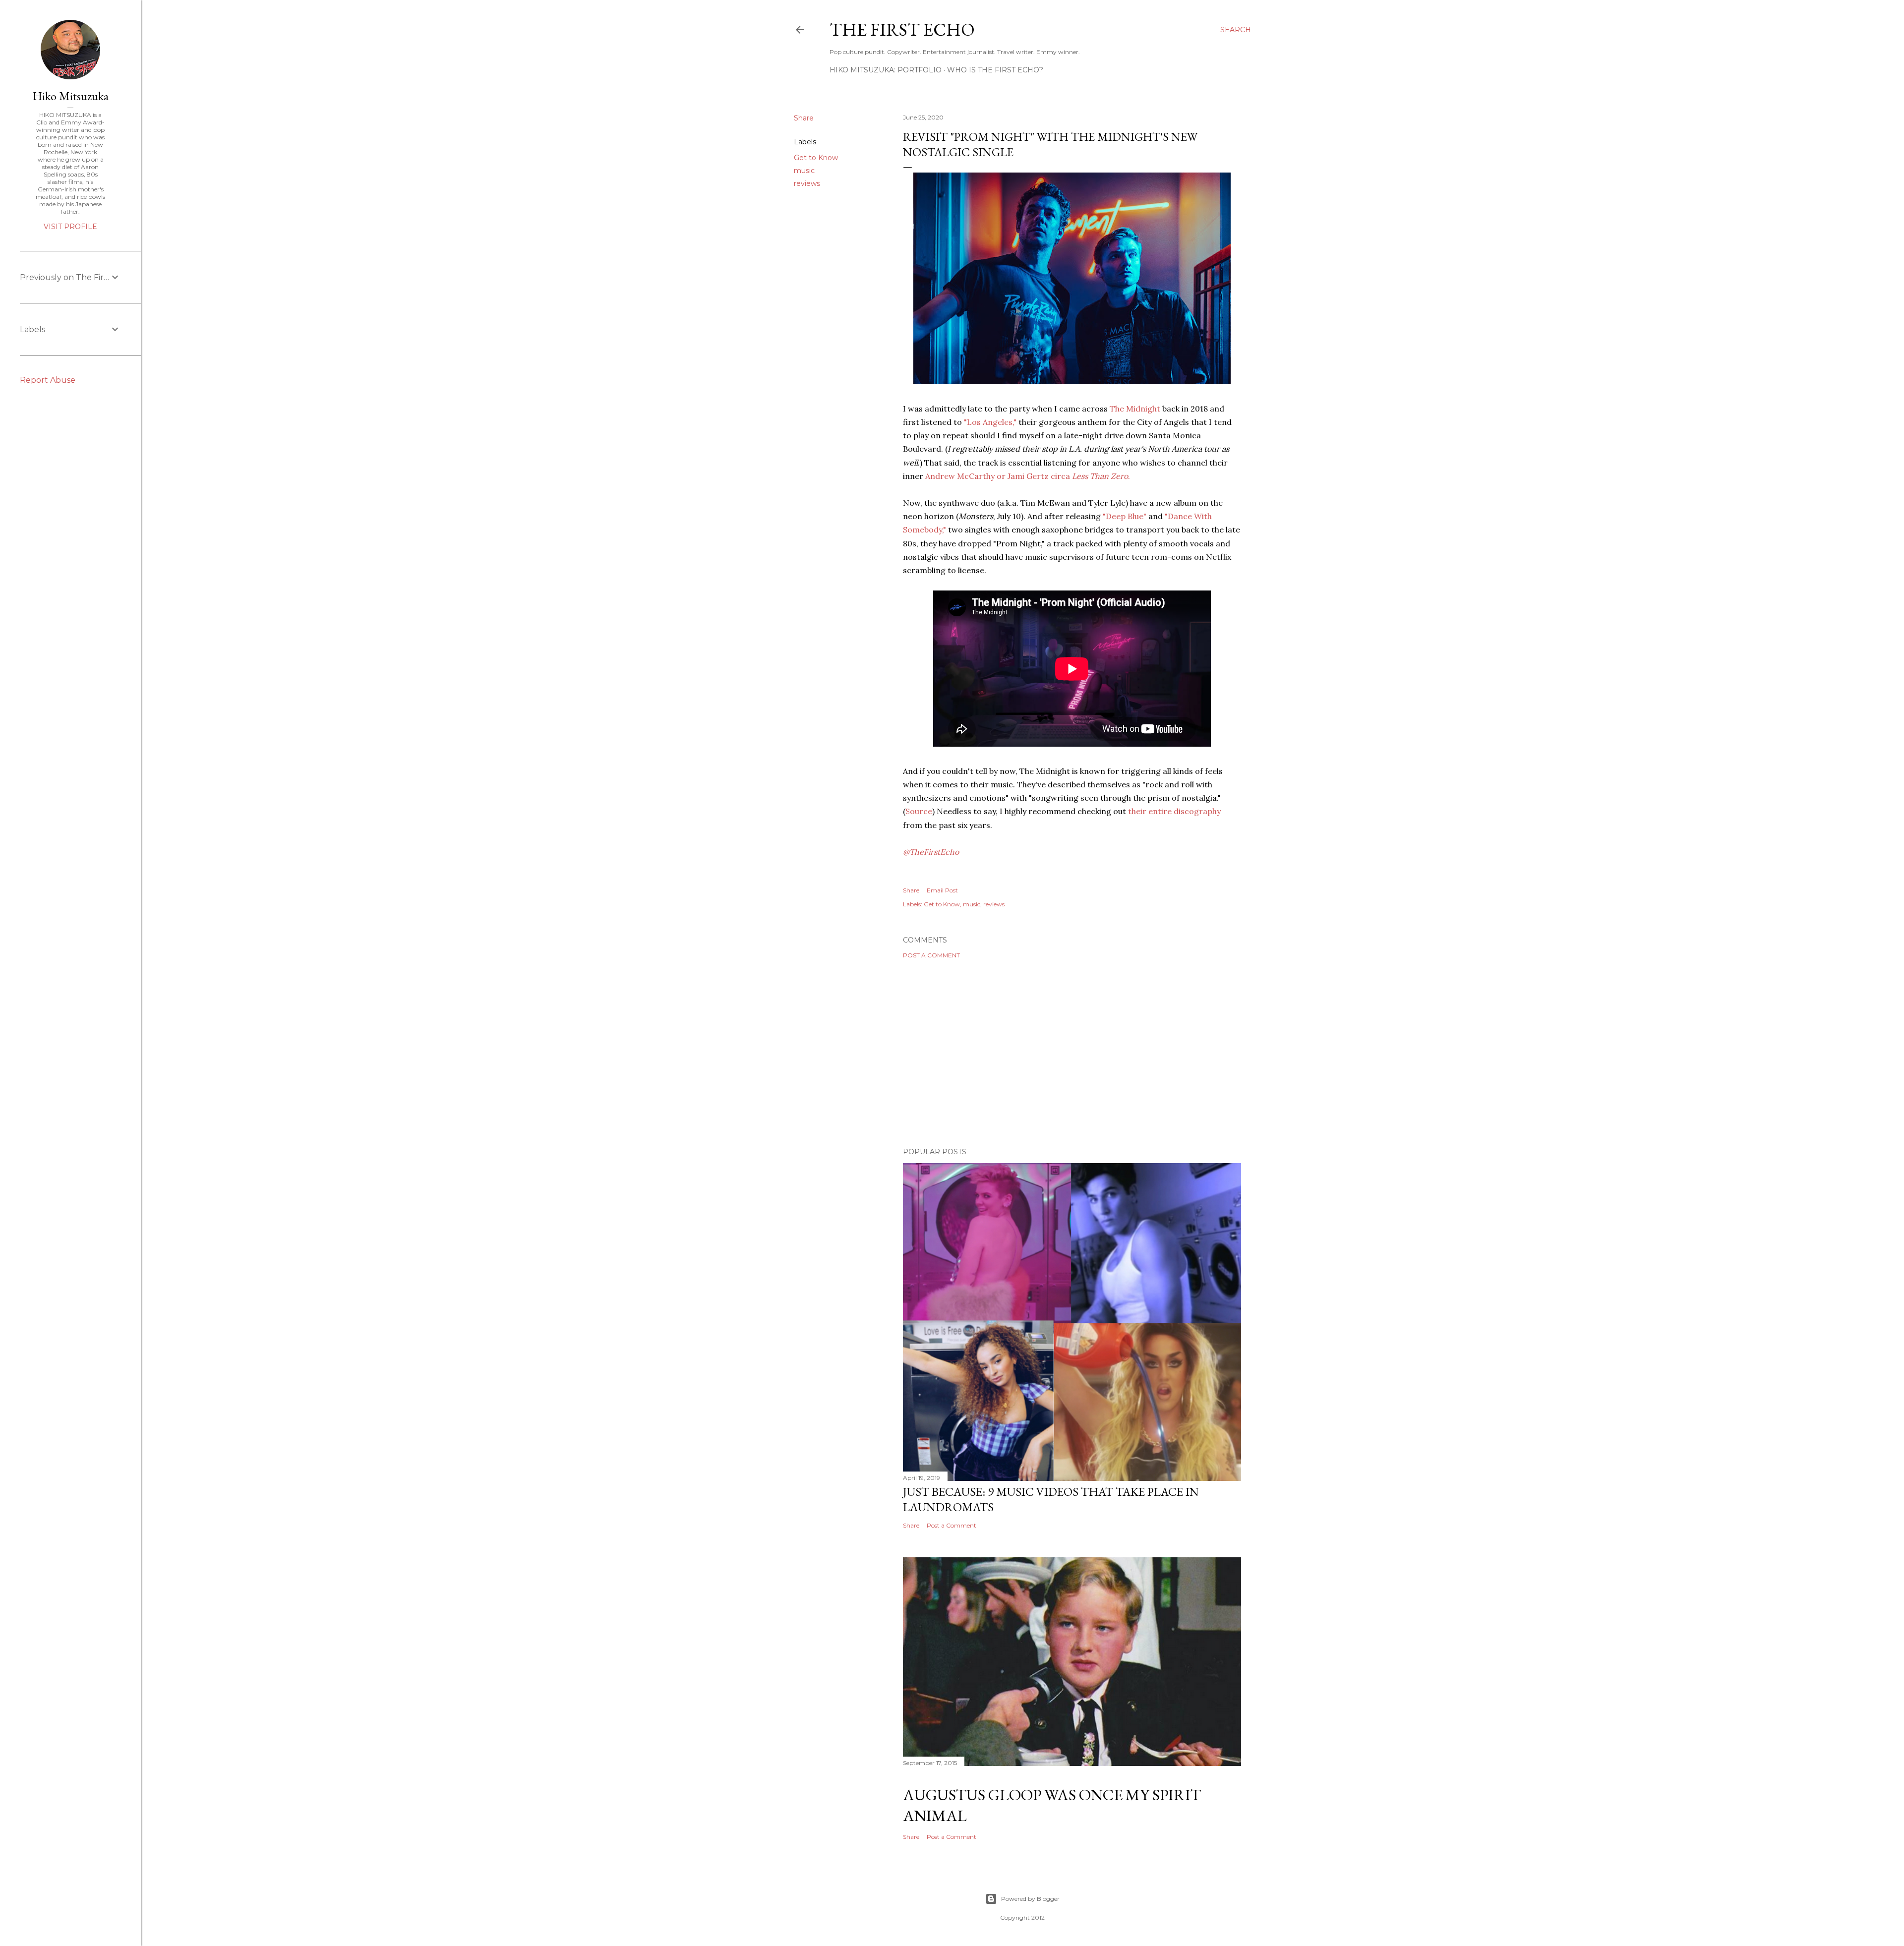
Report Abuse (48, 380)
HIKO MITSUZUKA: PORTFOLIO (886, 70)
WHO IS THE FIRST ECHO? (995, 70)
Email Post (942, 890)
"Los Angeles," (990, 422)
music (804, 171)
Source (919, 811)
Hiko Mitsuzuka (71, 96)
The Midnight (1135, 409)
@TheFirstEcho (931, 852)
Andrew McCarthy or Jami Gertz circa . (1028, 476)
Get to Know (816, 158)
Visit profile (70, 227)
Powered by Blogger (1030, 1899)
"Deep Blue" (1125, 516)
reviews (807, 183)
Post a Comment (931, 955)
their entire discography (1174, 811)
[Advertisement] (1072, 1053)
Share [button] (804, 118)
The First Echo (902, 29)
